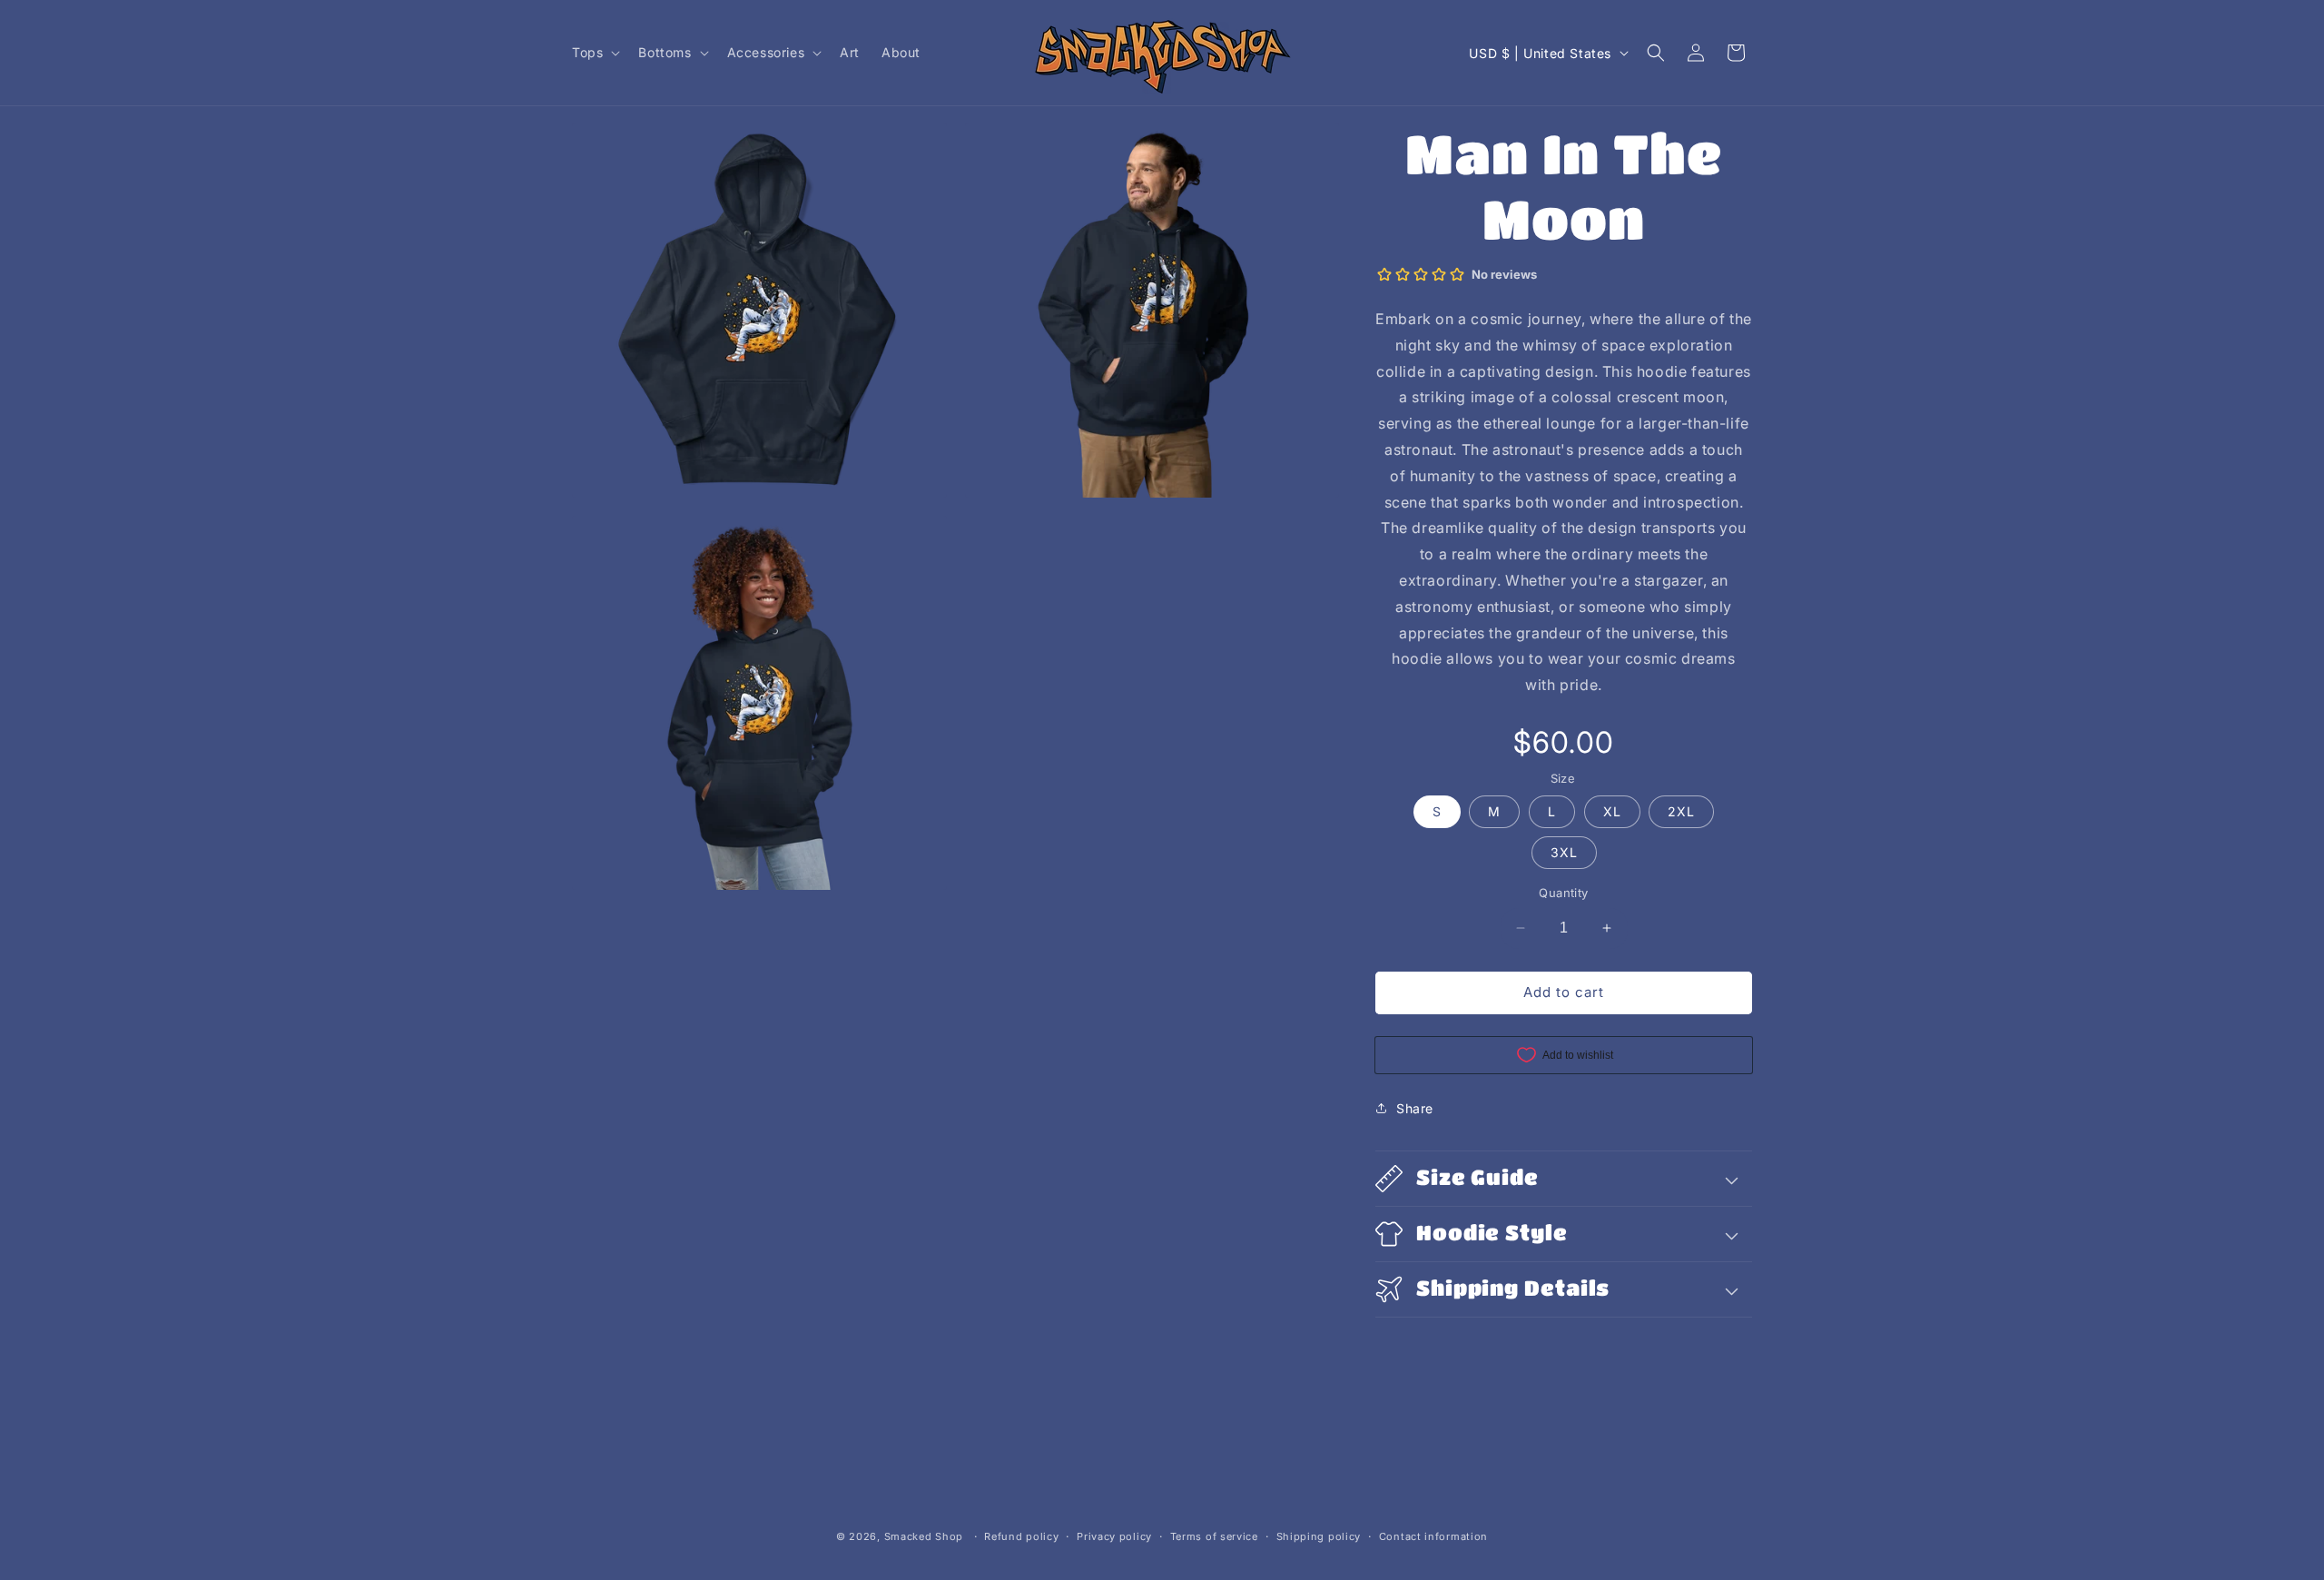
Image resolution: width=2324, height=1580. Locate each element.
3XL (1564, 852)
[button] (594, 53)
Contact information (1433, 1536)
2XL (1681, 811)
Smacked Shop (924, 1536)
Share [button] (1415, 1108)
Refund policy (1021, 1536)
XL (1612, 811)
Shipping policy (1319, 1536)
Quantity (1563, 893)
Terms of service (1214, 1536)
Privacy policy (1114, 1536)
